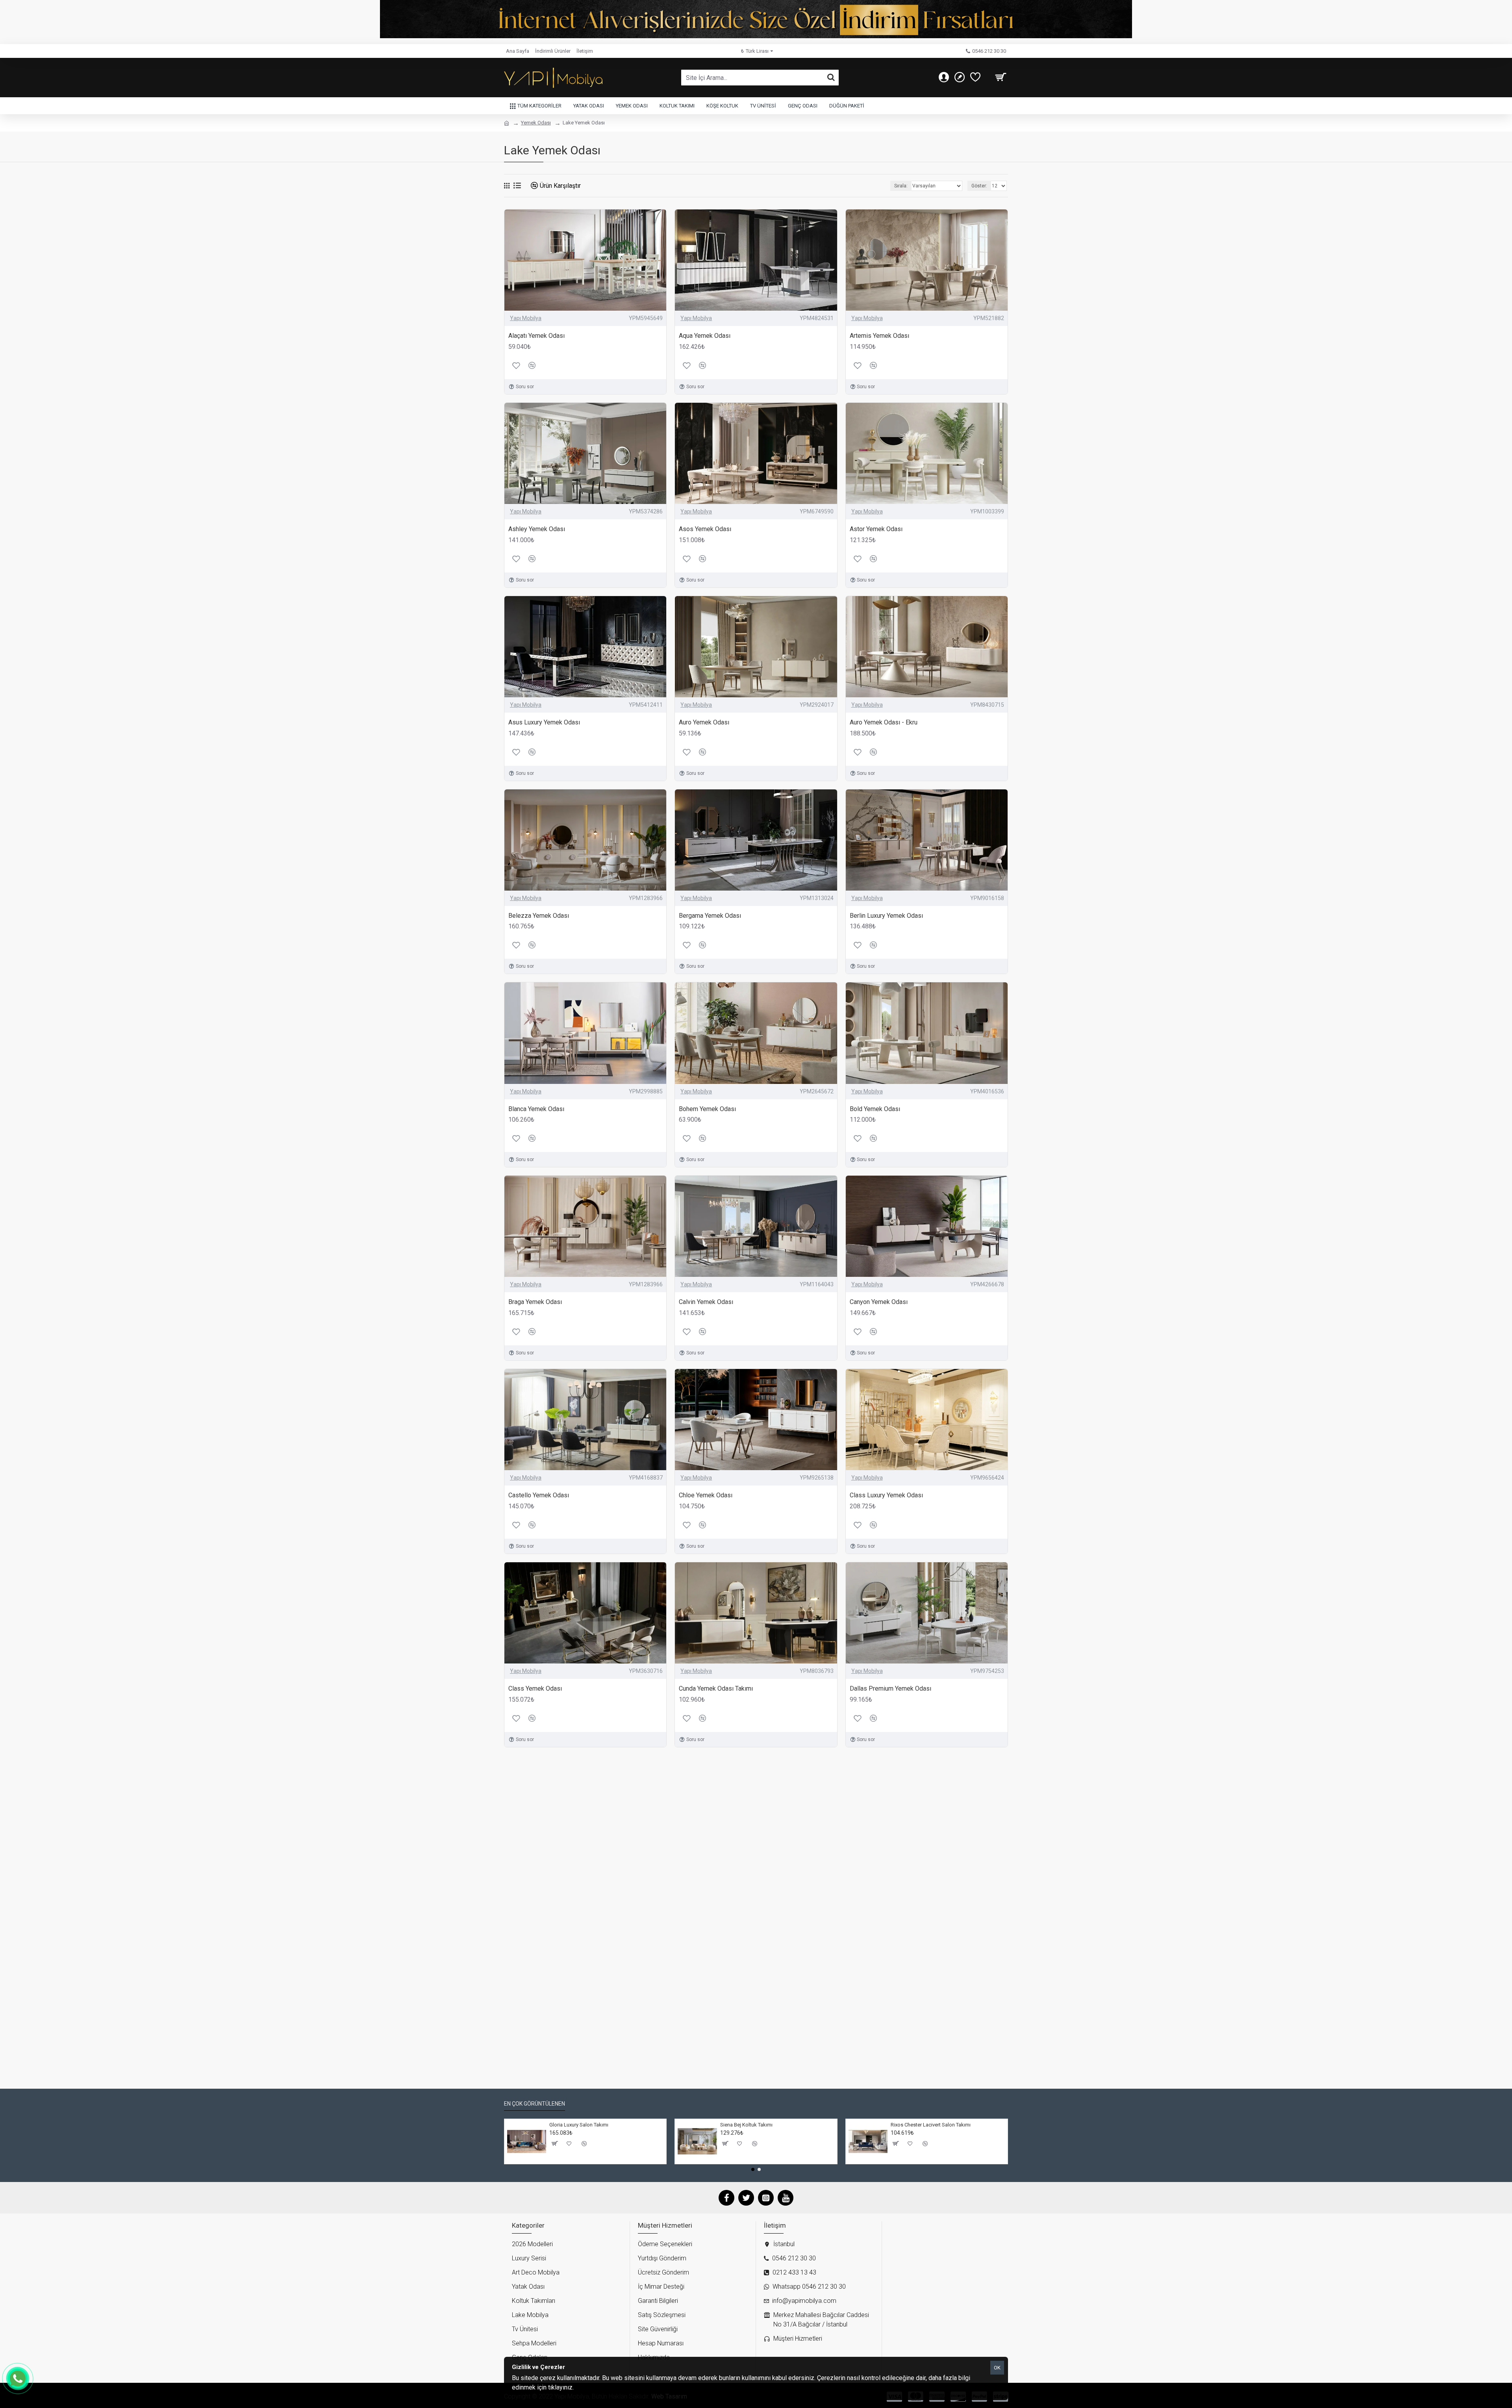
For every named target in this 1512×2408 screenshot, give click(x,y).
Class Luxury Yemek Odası (886, 1495)
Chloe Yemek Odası (706, 1495)
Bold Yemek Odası (875, 1109)
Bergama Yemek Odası (710, 916)
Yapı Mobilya (526, 318)
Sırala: (901, 186)
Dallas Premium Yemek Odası (890, 1688)
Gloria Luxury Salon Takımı (579, 2125)
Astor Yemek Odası (876, 529)
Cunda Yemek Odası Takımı (716, 1688)
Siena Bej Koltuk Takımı (746, 2125)
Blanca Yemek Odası (536, 1109)
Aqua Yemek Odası (705, 336)
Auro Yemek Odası (704, 722)
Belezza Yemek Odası (539, 916)
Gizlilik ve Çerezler (600, 2387)
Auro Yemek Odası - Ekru (884, 722)
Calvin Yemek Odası (706, 1302)
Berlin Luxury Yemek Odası (886, 916)
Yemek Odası (536, 123)
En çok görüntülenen (535, 2104)
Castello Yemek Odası (539, 1495)
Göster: (979, 186)
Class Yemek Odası (535, 1688)
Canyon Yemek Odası (879, 1302)
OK (997, 2368)
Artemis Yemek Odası (879, 336)
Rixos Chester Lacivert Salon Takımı (931, 2125)
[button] (753, 2169)
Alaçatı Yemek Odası (536, 336)
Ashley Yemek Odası (537, 529)
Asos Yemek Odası (705, 529)
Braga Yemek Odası (535, 1302)
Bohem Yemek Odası (707, 1109)
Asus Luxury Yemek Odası (544, 722)
